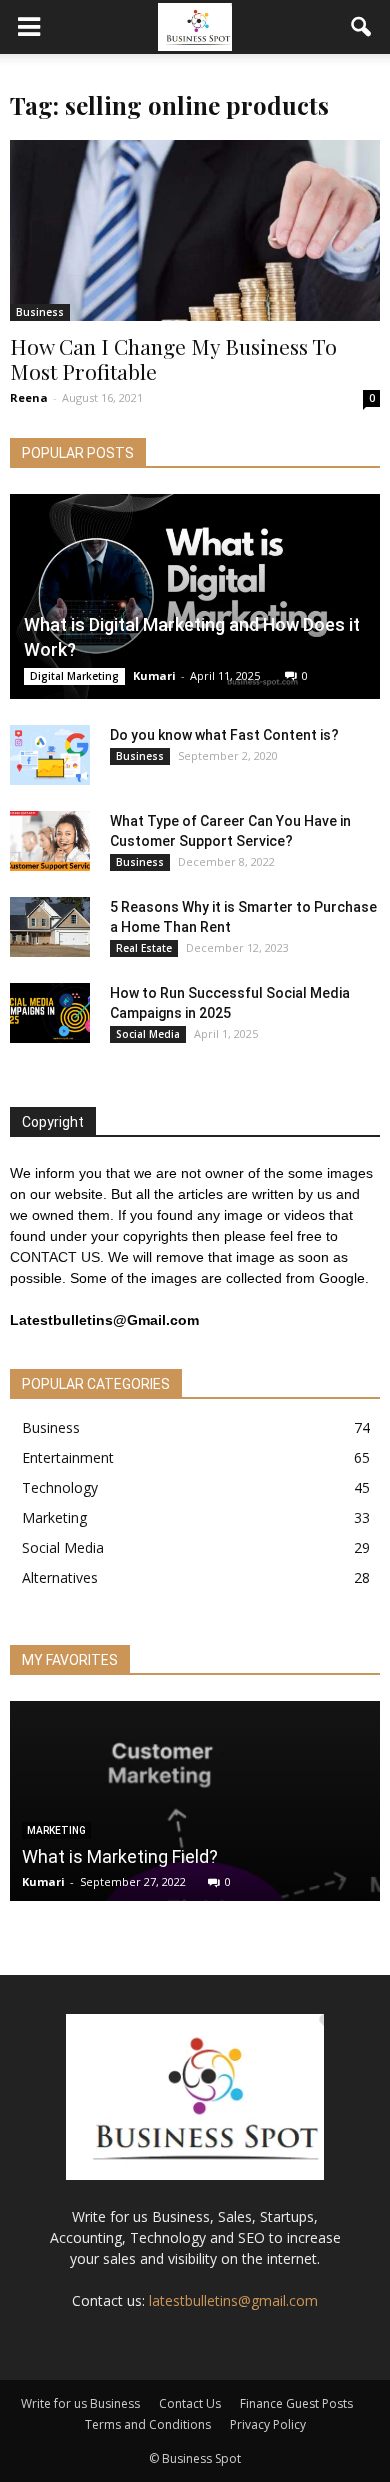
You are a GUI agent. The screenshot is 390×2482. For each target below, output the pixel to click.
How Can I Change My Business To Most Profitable (173, 358)
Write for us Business (80, 2403)
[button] (362, 27)
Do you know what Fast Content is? (224, 735)
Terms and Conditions (148, 2424)
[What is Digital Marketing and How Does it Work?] (195, 596)
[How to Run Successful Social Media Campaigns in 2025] (50, 1013)
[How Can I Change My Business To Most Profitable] (195, 230)
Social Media (148, 1034)
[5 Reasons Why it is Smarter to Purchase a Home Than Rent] (50, 927)
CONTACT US (55, 1257)
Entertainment (68, 1457)
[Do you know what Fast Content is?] (50, 755)
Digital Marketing (74, 676)
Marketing (54, 1517)
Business (40, 312)
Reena (29, 397)
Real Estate (144, 948)
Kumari (154, 675)
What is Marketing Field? (120, 1856)
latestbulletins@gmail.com (233, 2300)
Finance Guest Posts (296, 2403)
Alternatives (60, 1577)
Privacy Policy (268, 2424)
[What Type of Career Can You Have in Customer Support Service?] (50, 841)
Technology (60, 1487)
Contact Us (190, 2403)
